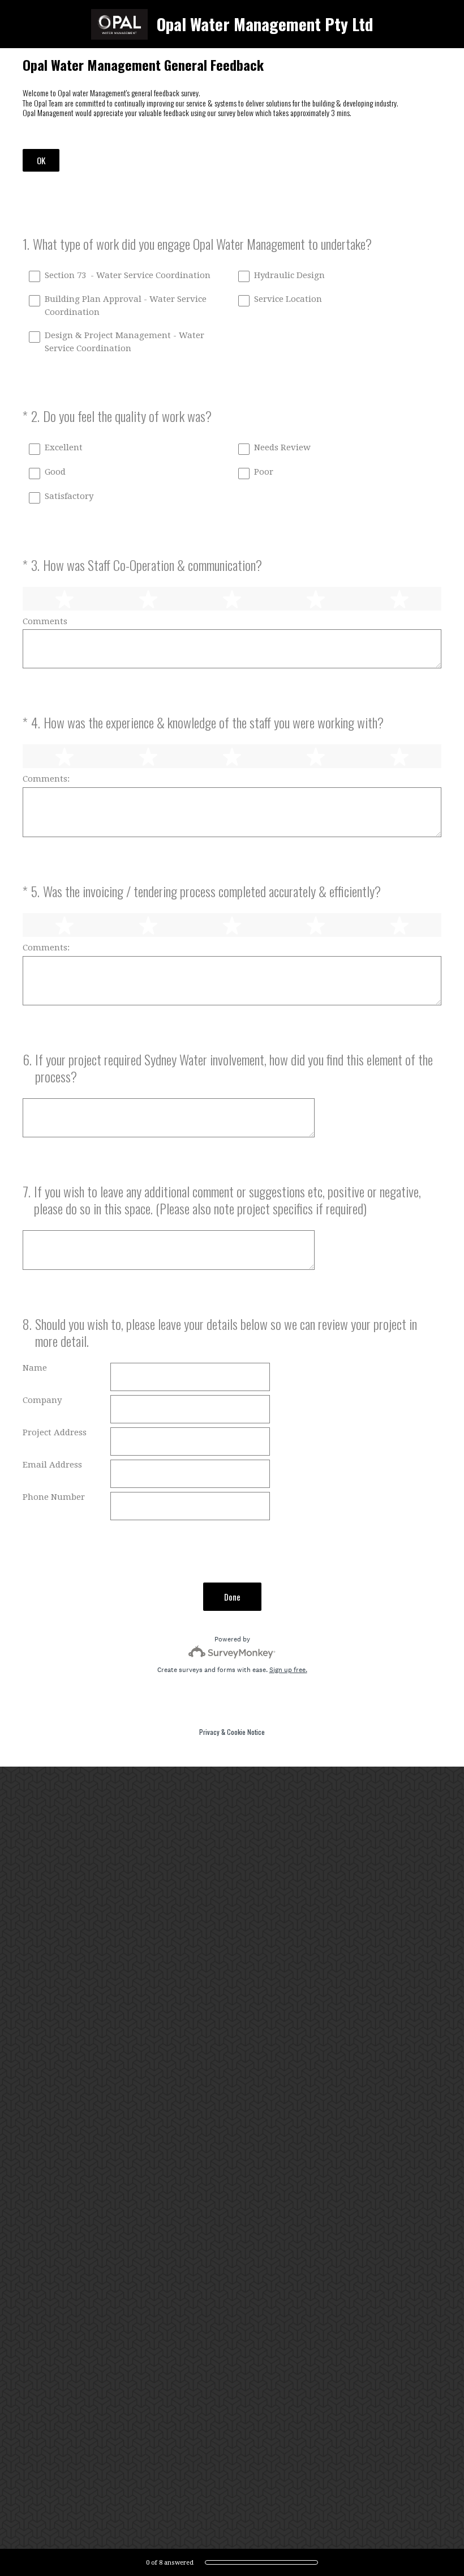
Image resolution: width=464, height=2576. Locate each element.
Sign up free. (288, 1670)
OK (41, 160)
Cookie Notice (246, 1732)
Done (232, 1597)
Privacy (209, 1732)
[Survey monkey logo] (232, 1652)
